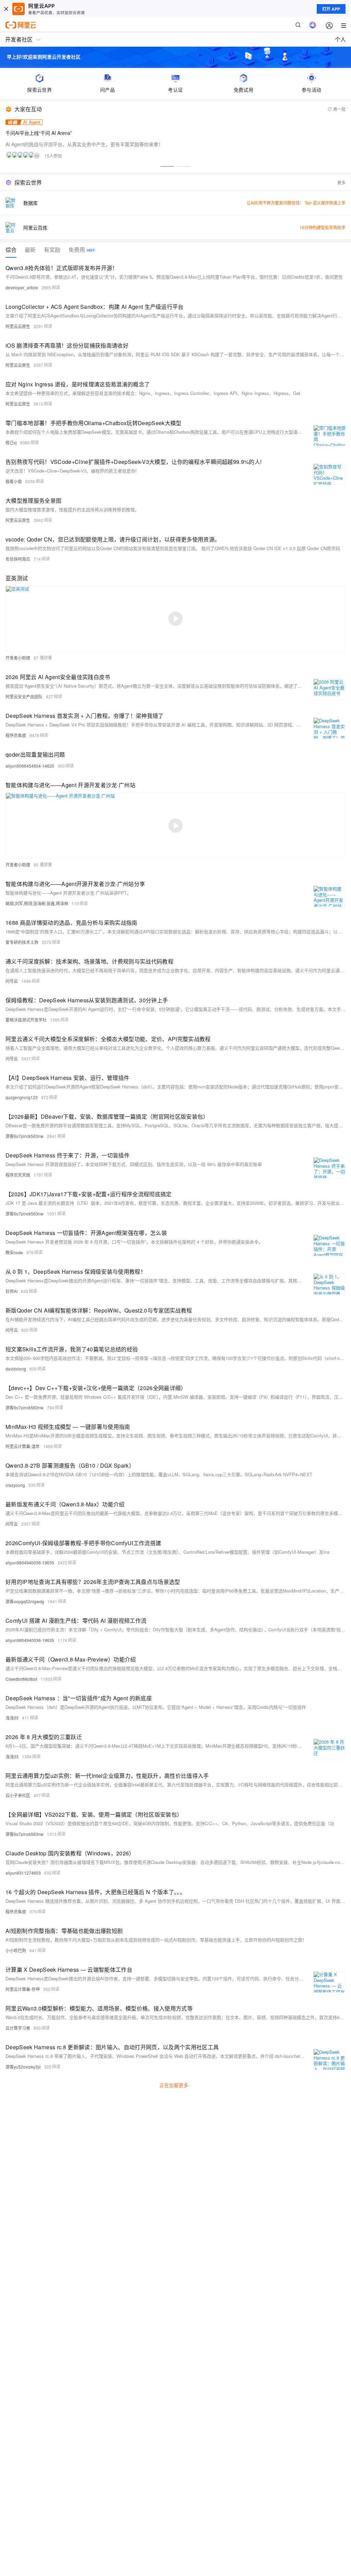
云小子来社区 (18, 1795)
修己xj (11, 442)
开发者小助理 (18, 658)
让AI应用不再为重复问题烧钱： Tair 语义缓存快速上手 (296, 203)
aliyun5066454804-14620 (30, 766)
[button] (167, 166)
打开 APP (331, 9)
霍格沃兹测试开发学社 (26, 1020)
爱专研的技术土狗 (22, 942)
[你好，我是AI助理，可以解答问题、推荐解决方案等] (313, 25)
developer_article (22, 287)
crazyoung (15, 1485)
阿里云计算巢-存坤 (23, 1989)
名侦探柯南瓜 (18, 559)
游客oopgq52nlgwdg (25, 1601)
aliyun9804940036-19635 (30, 1563)
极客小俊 (14, 481)
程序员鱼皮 (16, 735)
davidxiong (16, 1369)
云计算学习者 (18, 2028)
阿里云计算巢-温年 (23, 1446)
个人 (340, 39)
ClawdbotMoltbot (21, 1679)
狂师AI (11, 1291)
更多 (341, 182)
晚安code (14, 1252)
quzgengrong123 (22, 1097)
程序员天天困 (18, 1175)
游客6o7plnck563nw (25, 1136)
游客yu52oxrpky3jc (23, 2067)
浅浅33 (12, 1718)
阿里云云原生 (18, 326)
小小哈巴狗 (16, 1950)
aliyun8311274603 (23, 1873)
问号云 (12, 981)
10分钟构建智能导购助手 (323, 227)
